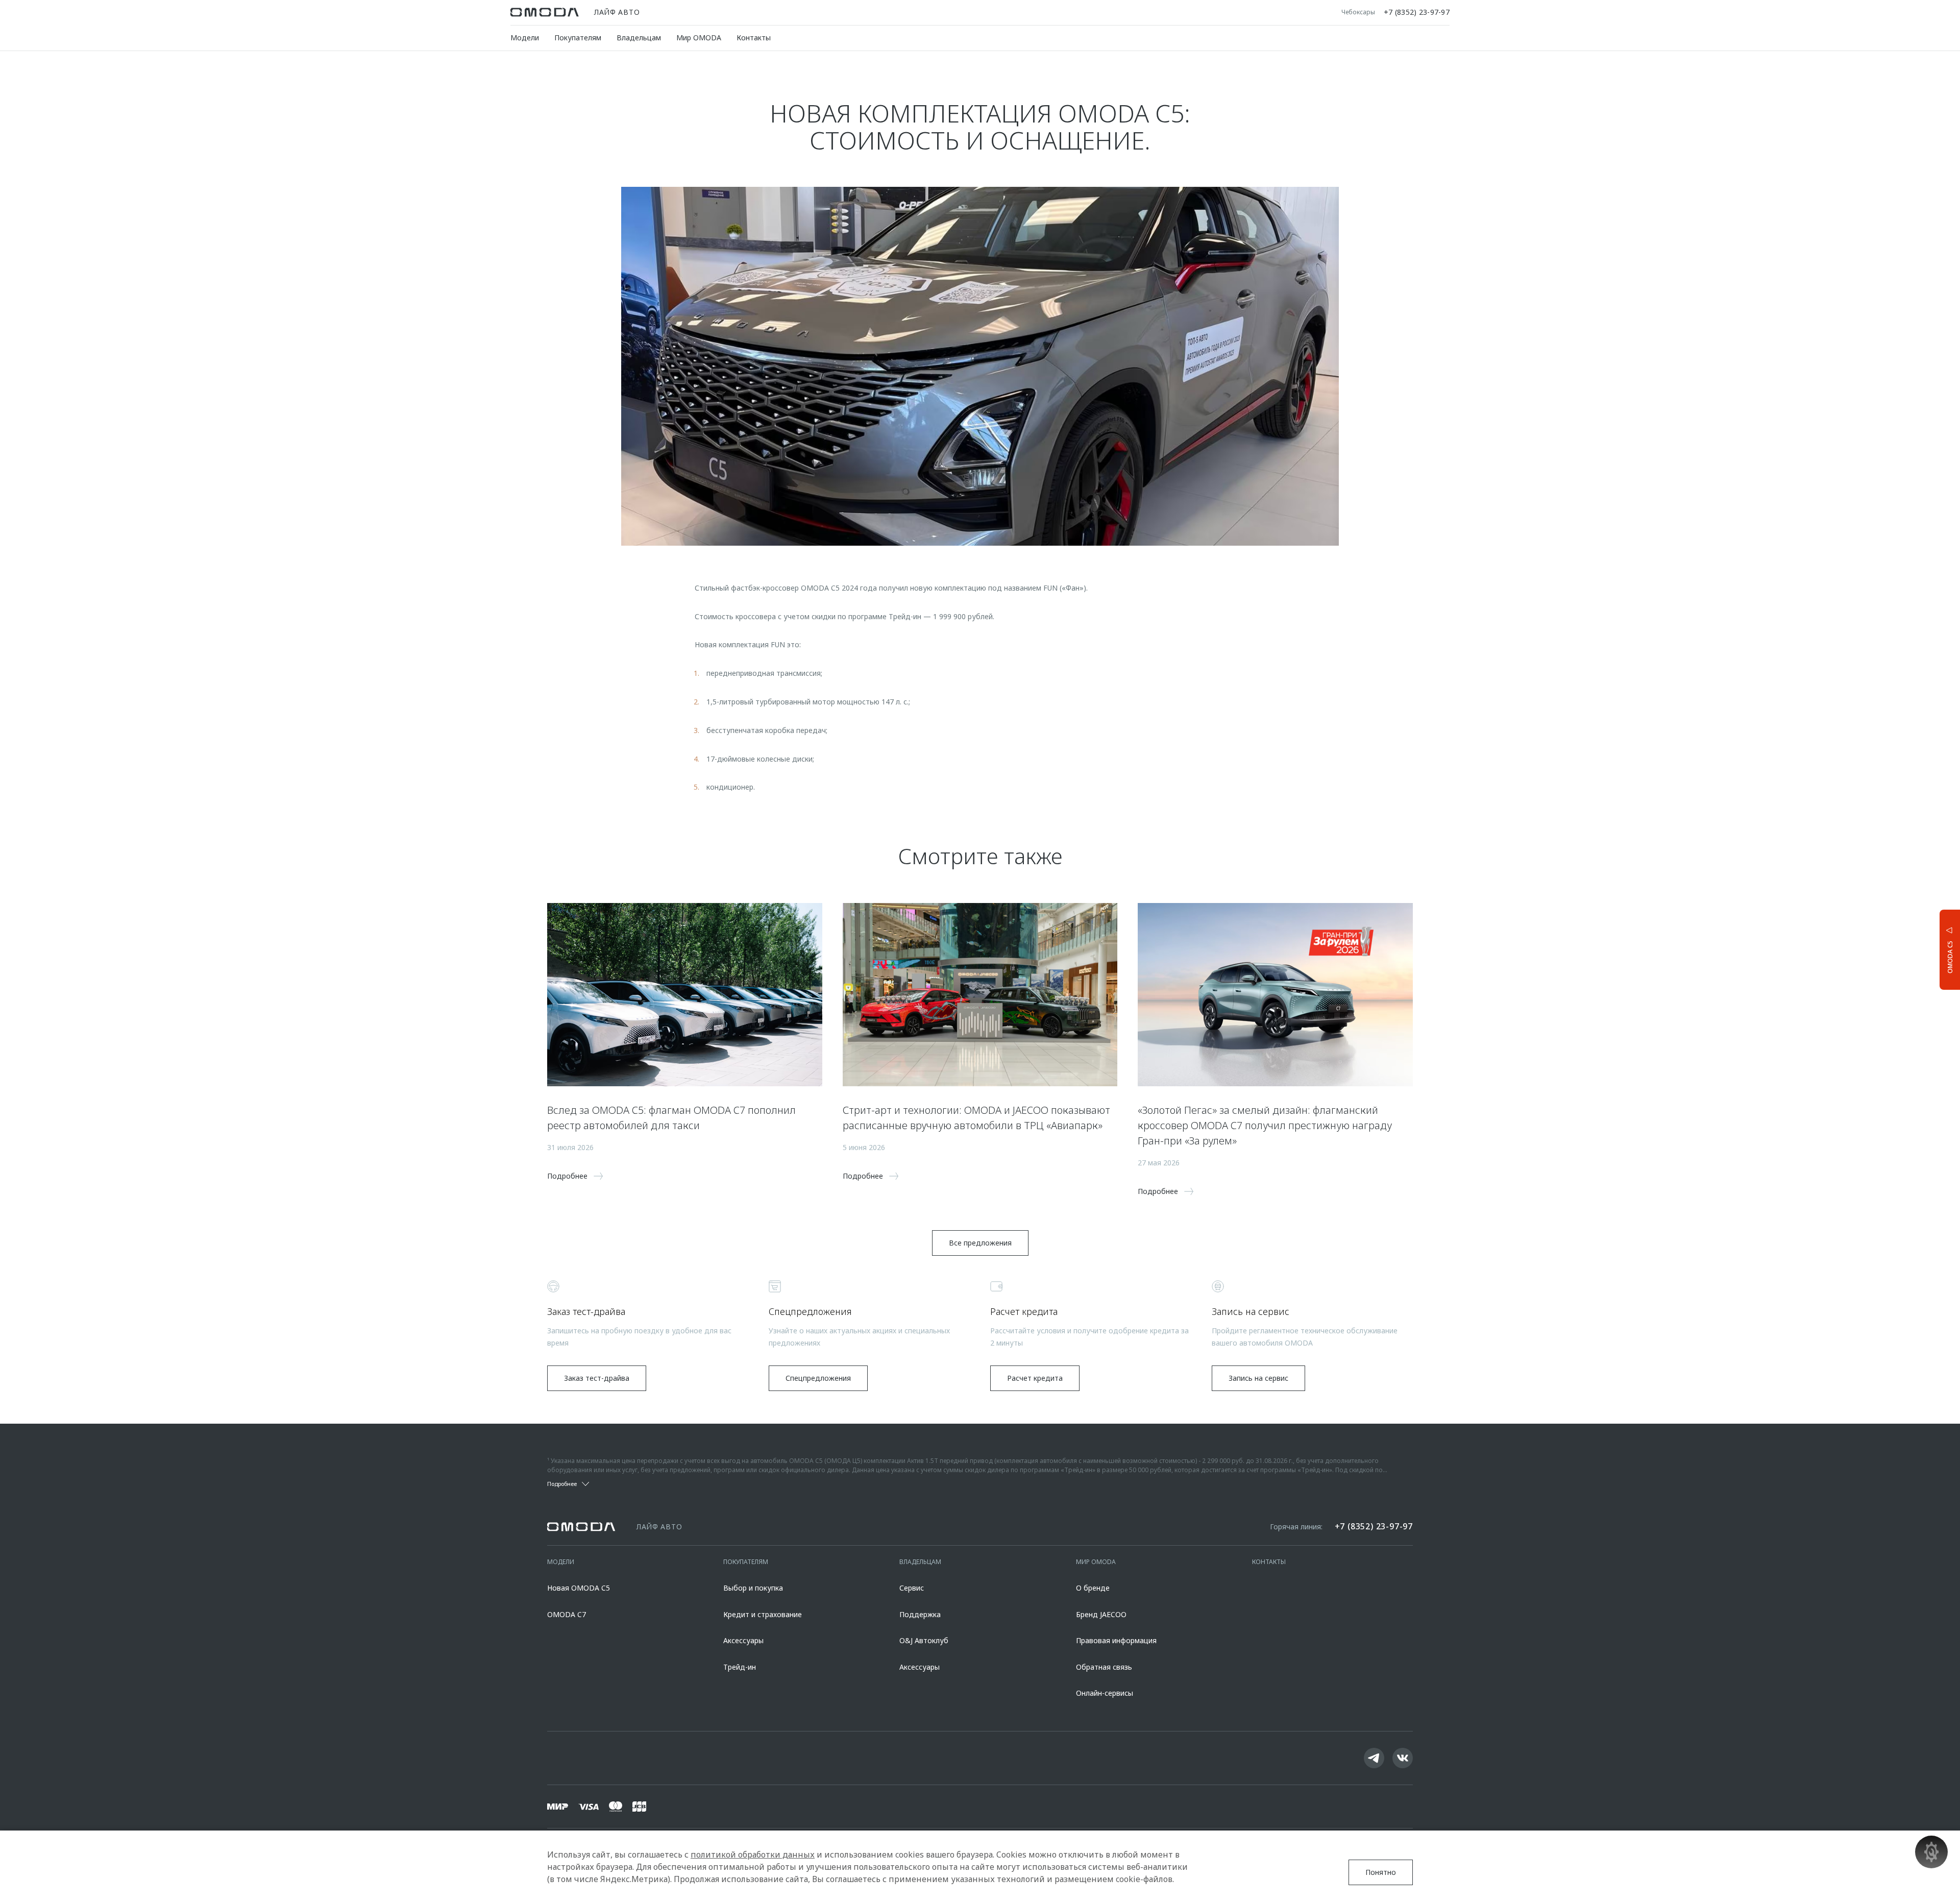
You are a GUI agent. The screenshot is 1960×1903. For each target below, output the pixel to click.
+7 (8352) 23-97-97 (1417, 12)
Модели (525, 38)
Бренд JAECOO (1101, 1614)
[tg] (1374, 1758)
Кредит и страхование (763, 1614)
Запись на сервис (1258, 1378)
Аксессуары (743, 1640)
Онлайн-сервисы (1105, 1693)
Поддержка (920, 1614)
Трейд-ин (740, 1667)
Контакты (754, 38)
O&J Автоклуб (924, 1640)
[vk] (1403, 1758)
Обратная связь (1104, 1667)
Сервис (912, 1588)
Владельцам (639, 38)
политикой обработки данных (753, 1855)
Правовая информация (1116, 1640)
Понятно (1381, 1872)
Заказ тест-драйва (597, 1378)
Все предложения (980, 1243)
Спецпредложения (818, 1378)
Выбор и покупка (753, 1588)
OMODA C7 (567, 1614)
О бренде (1093, 1588)
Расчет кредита (1035, 1378)
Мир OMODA (699, 38)
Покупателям (578, 38)
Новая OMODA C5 (579, 1588)
